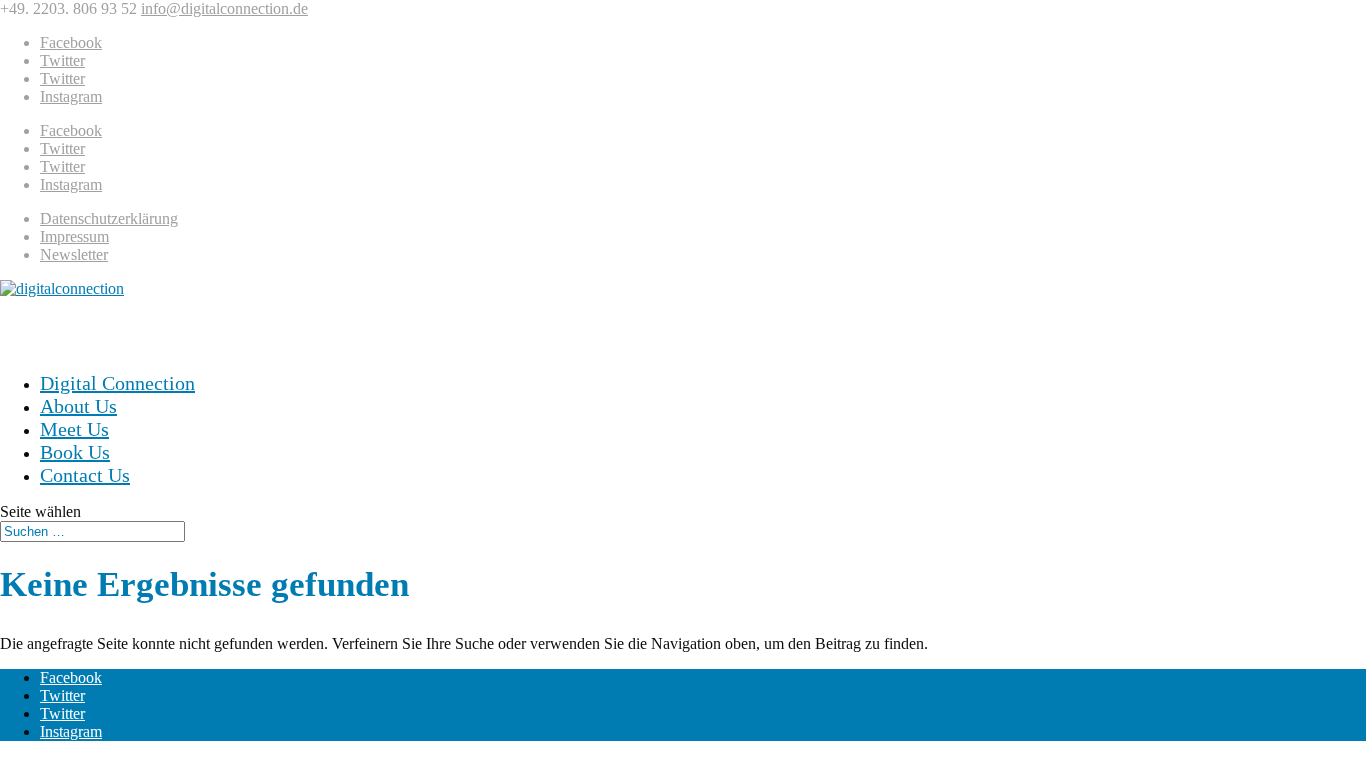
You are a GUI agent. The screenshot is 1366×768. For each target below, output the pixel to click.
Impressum (74, 236)
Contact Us (85, 475)
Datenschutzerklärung (109, 218)
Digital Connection (117, 383)
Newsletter (74, 254)
